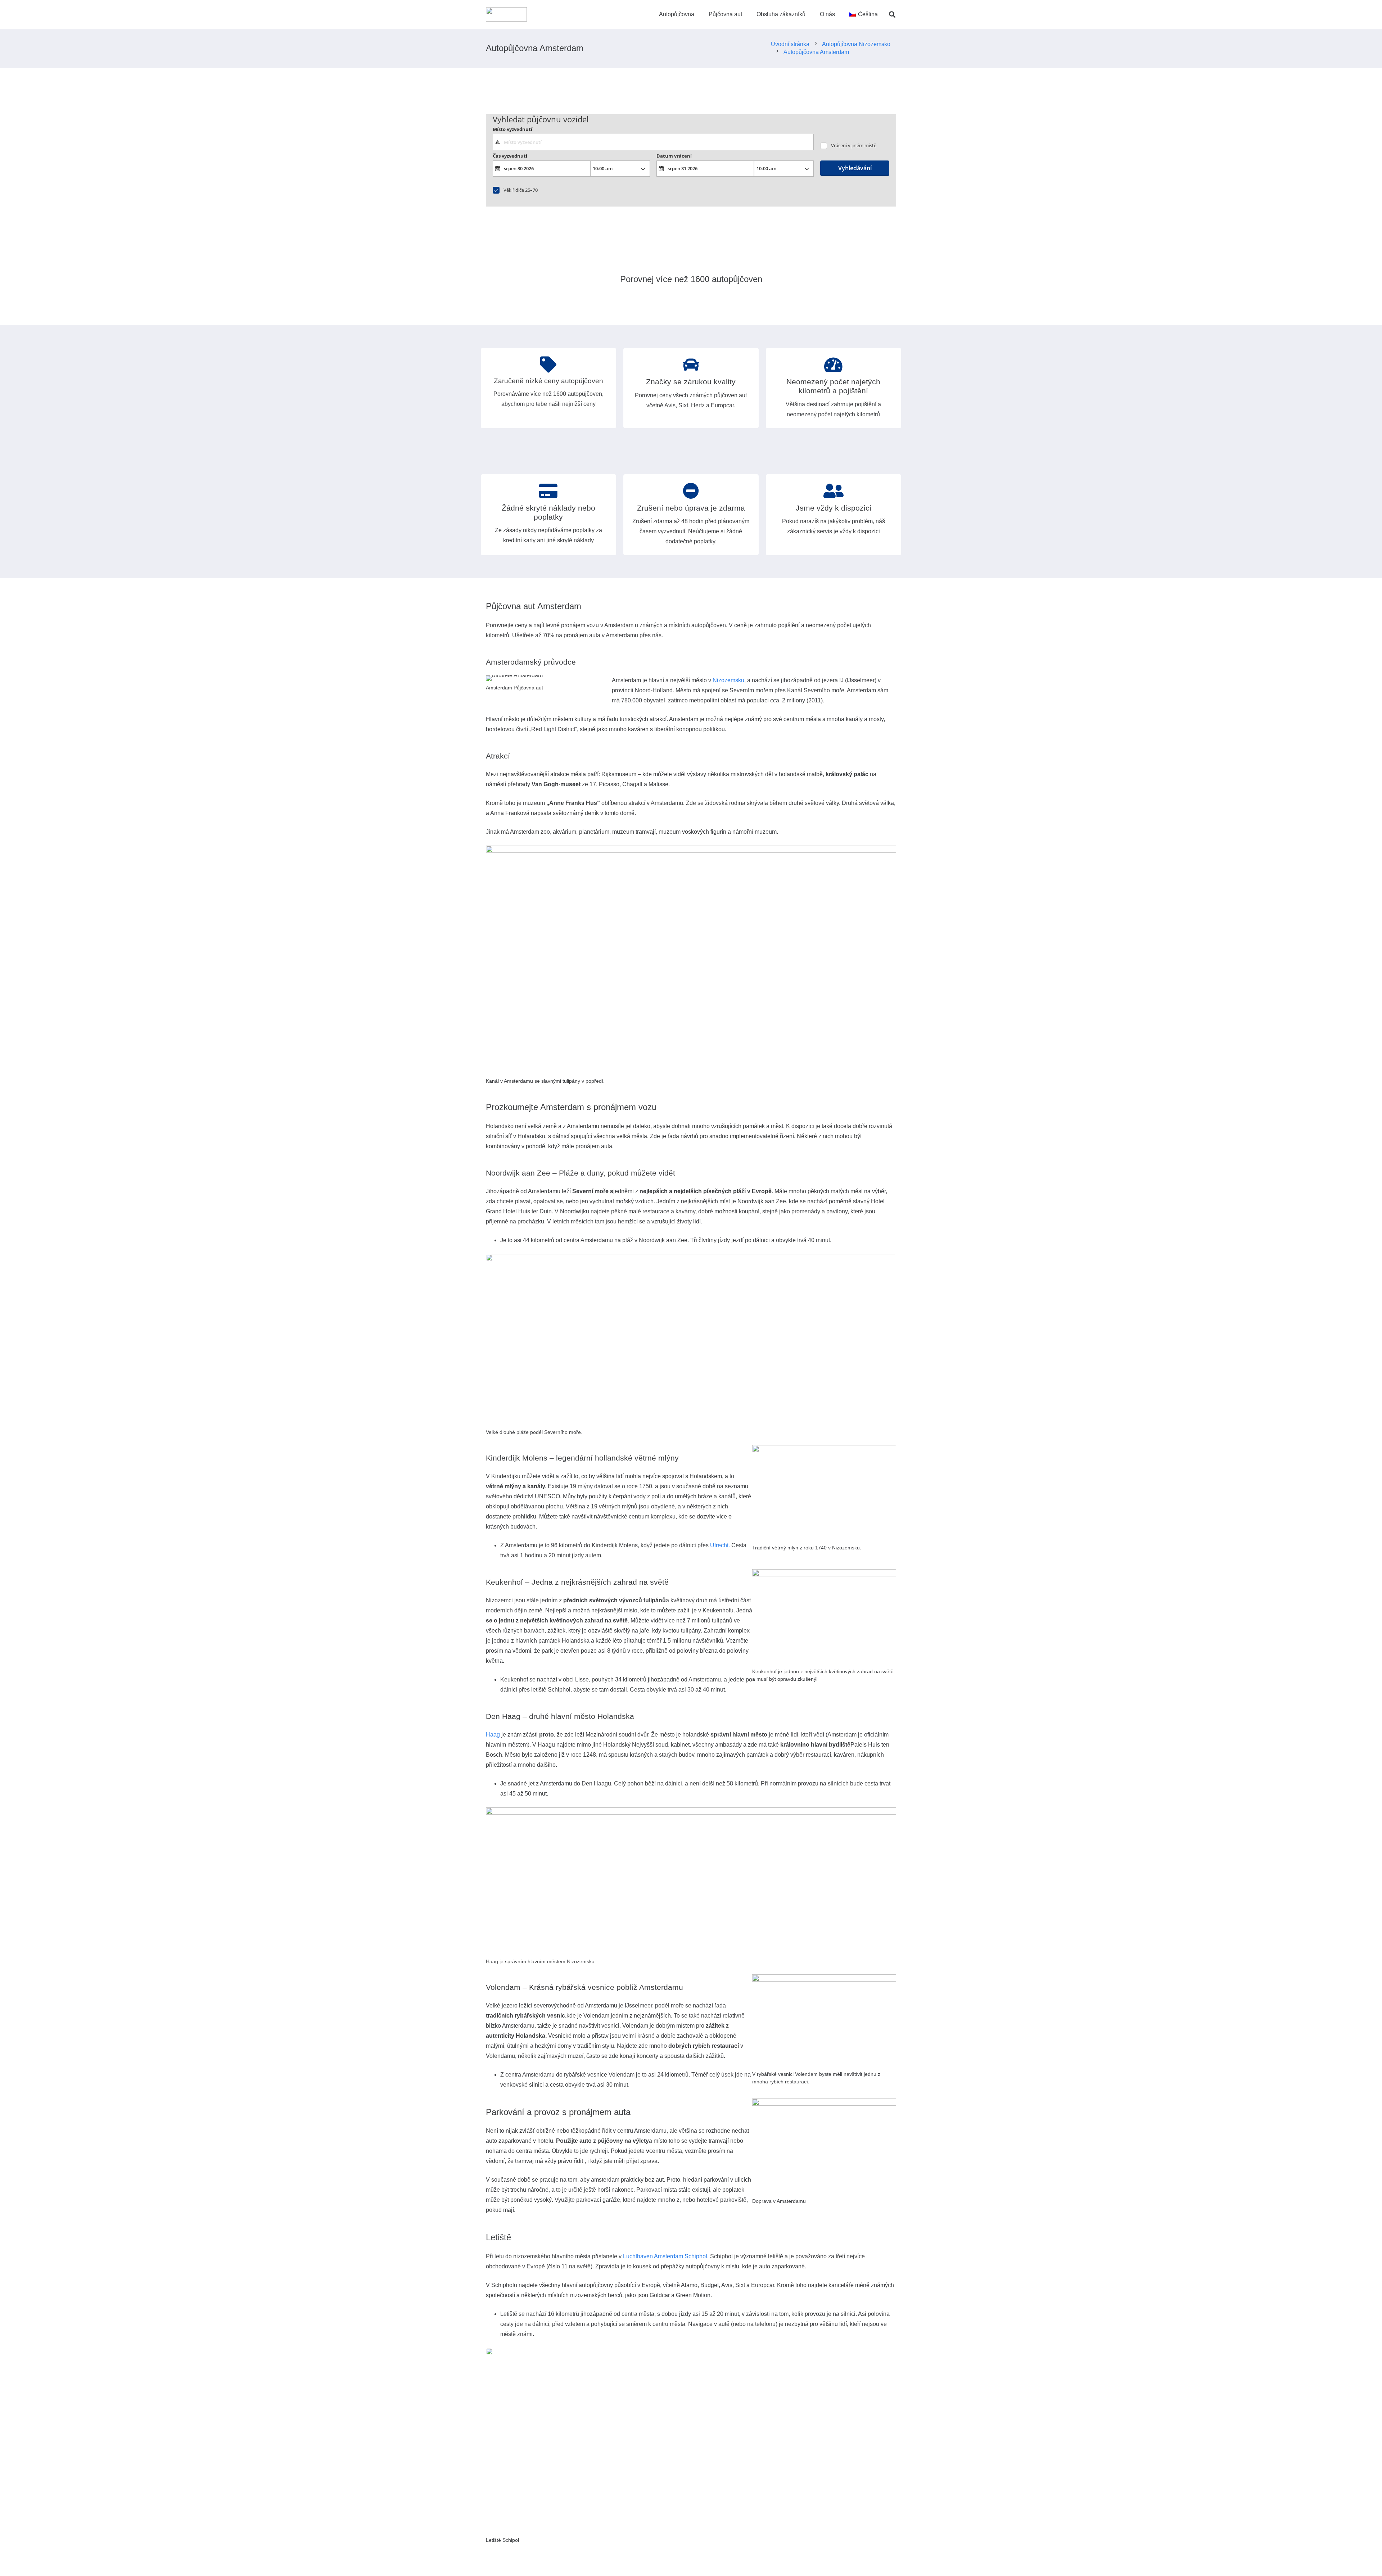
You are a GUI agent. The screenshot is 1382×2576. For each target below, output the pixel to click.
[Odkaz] (506, 14)
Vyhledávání (855, 168)
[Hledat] (892, 15)
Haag (493, 1735)
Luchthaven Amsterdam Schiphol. (666, 2256)
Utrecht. (720, 1545)
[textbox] (653, 142)
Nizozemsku (728, 680)
